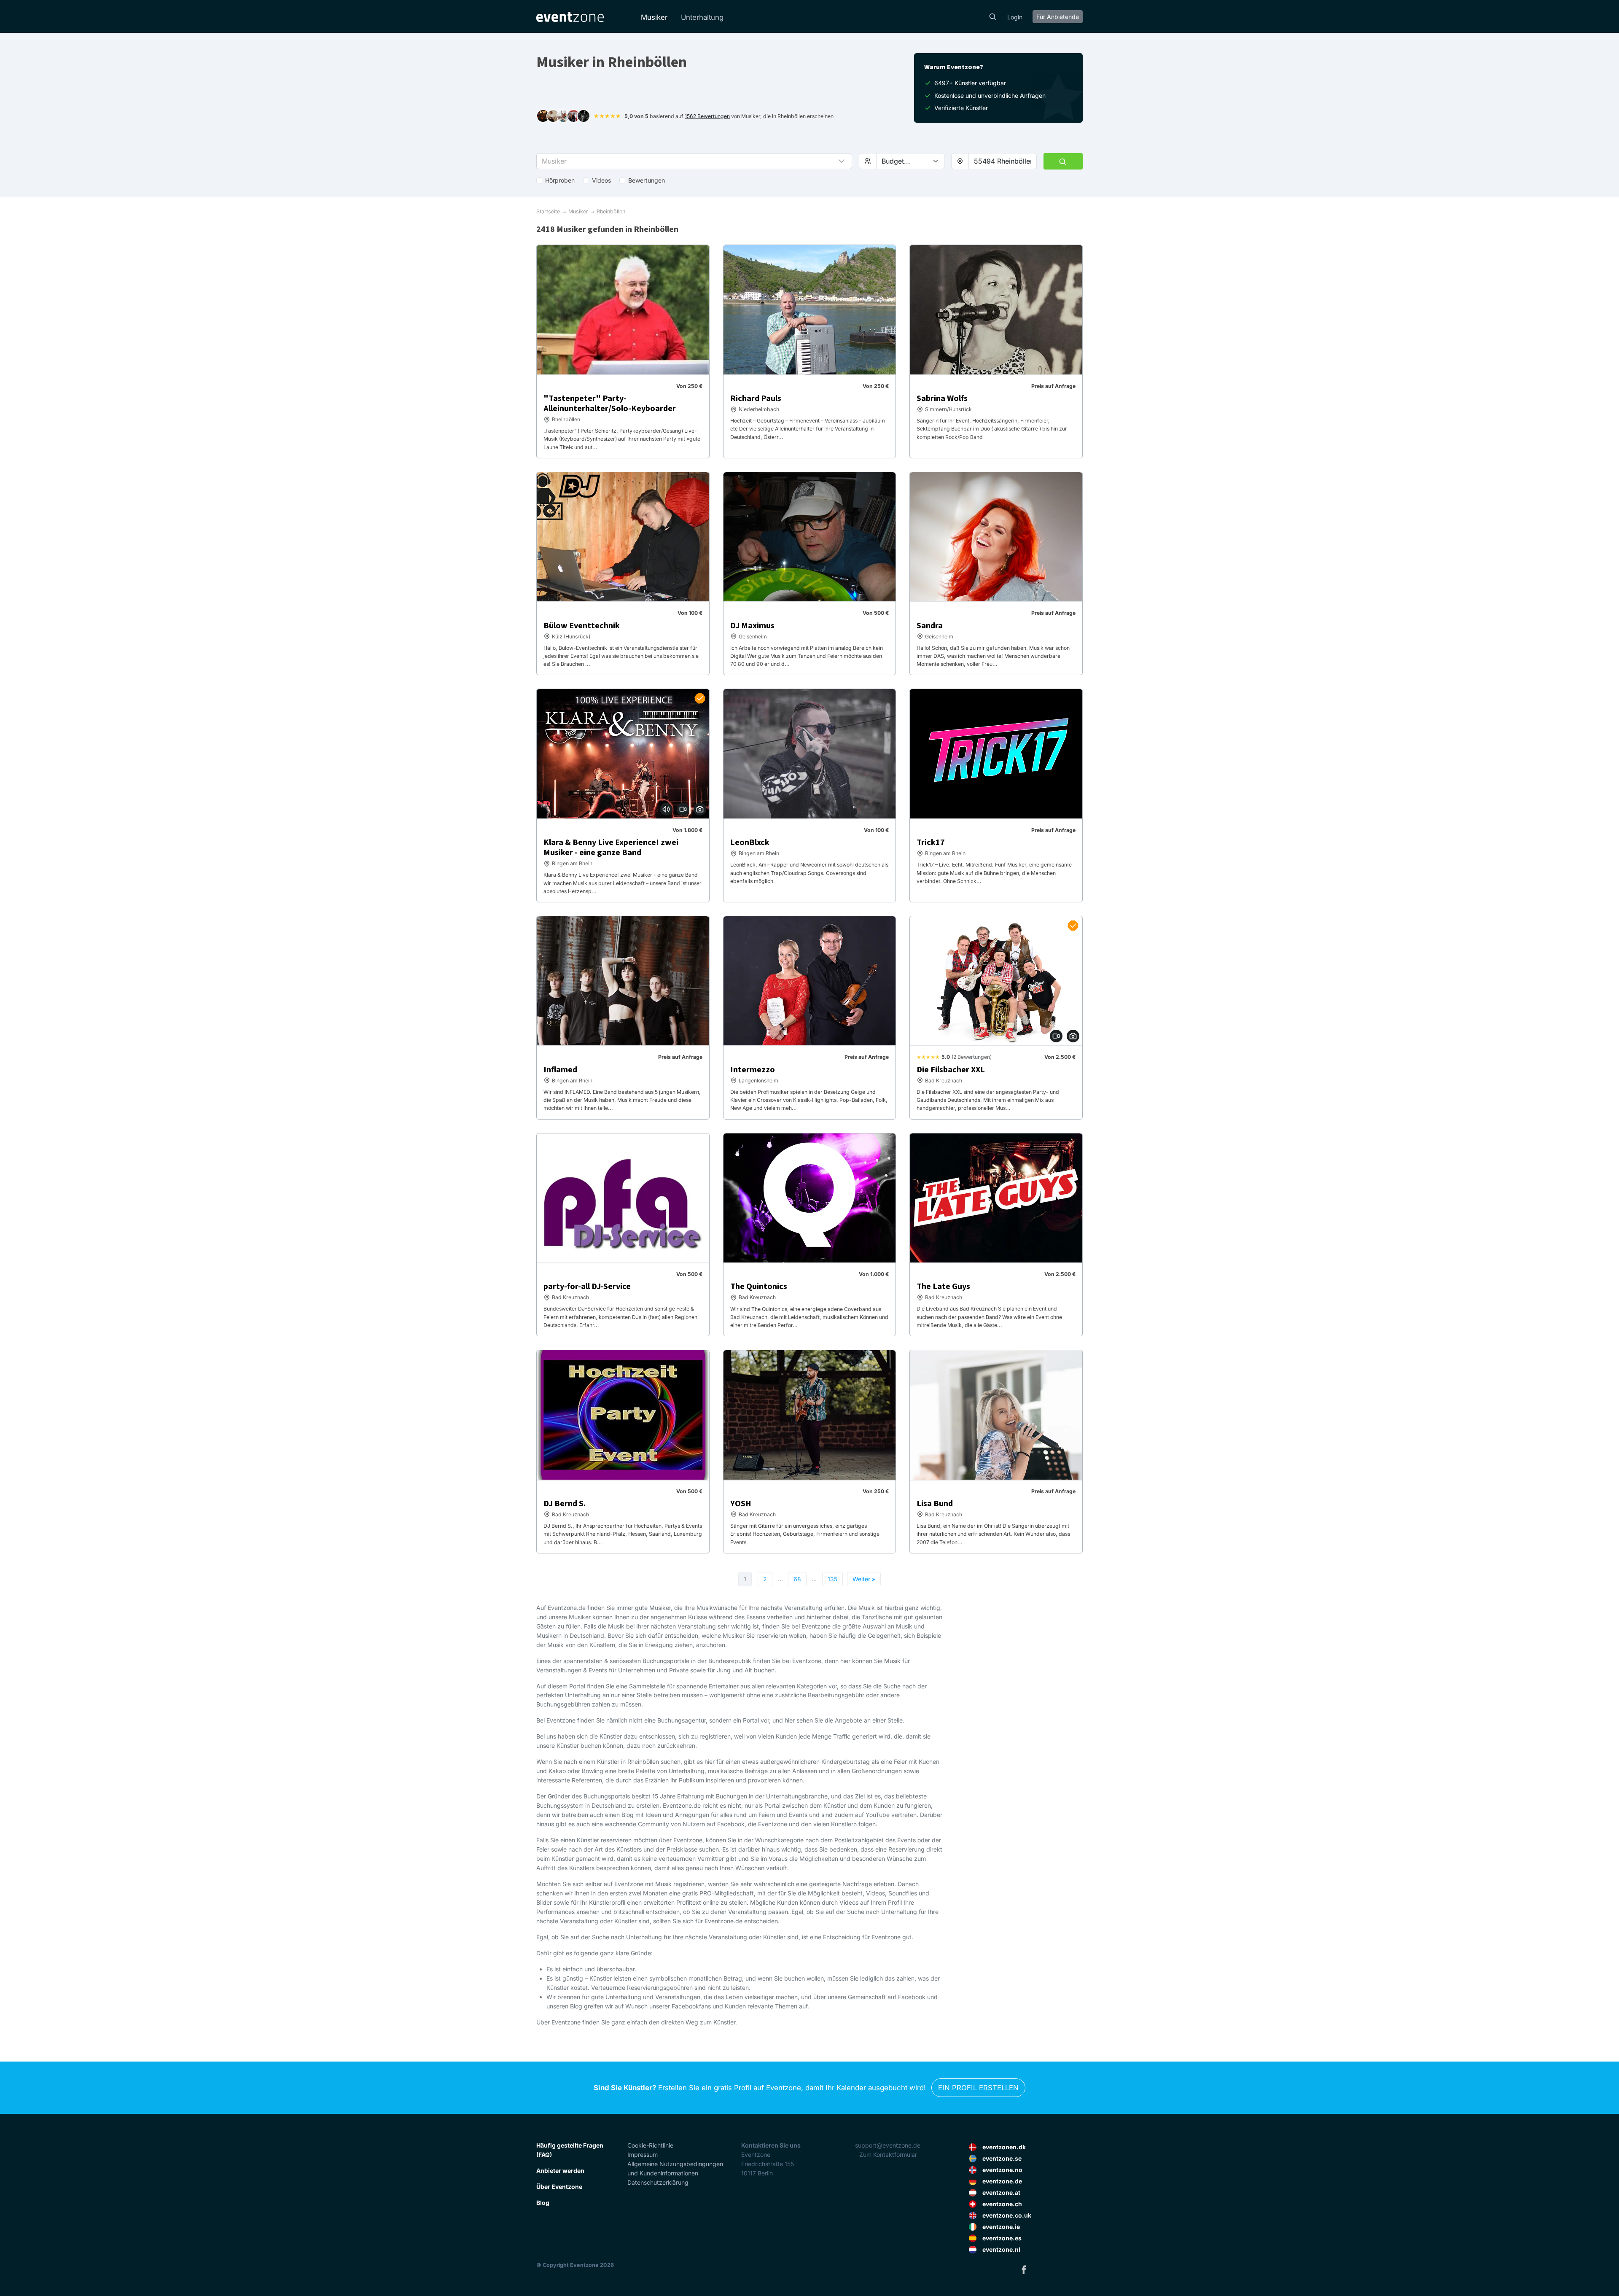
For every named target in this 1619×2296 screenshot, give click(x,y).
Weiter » (864, 1579)
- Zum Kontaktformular (886, 2155)
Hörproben (560, 180)
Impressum (643, 2155)
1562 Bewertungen (707, 116)
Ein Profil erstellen (978, 2088)
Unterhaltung (702, 17)
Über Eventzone (559, 2187)
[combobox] (1003, 161)
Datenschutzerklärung (658, 2182)
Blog (543, 2203)
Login (1015, 17)
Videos (601, 180)
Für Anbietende (1058, 17)
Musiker (654, 17)
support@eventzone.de (888, 2145)
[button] (694, 161)
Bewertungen (647, 180)
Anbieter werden (560, 2171)
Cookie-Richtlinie (650, 2145)
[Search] (993, 16)
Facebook (1024, 2269)
